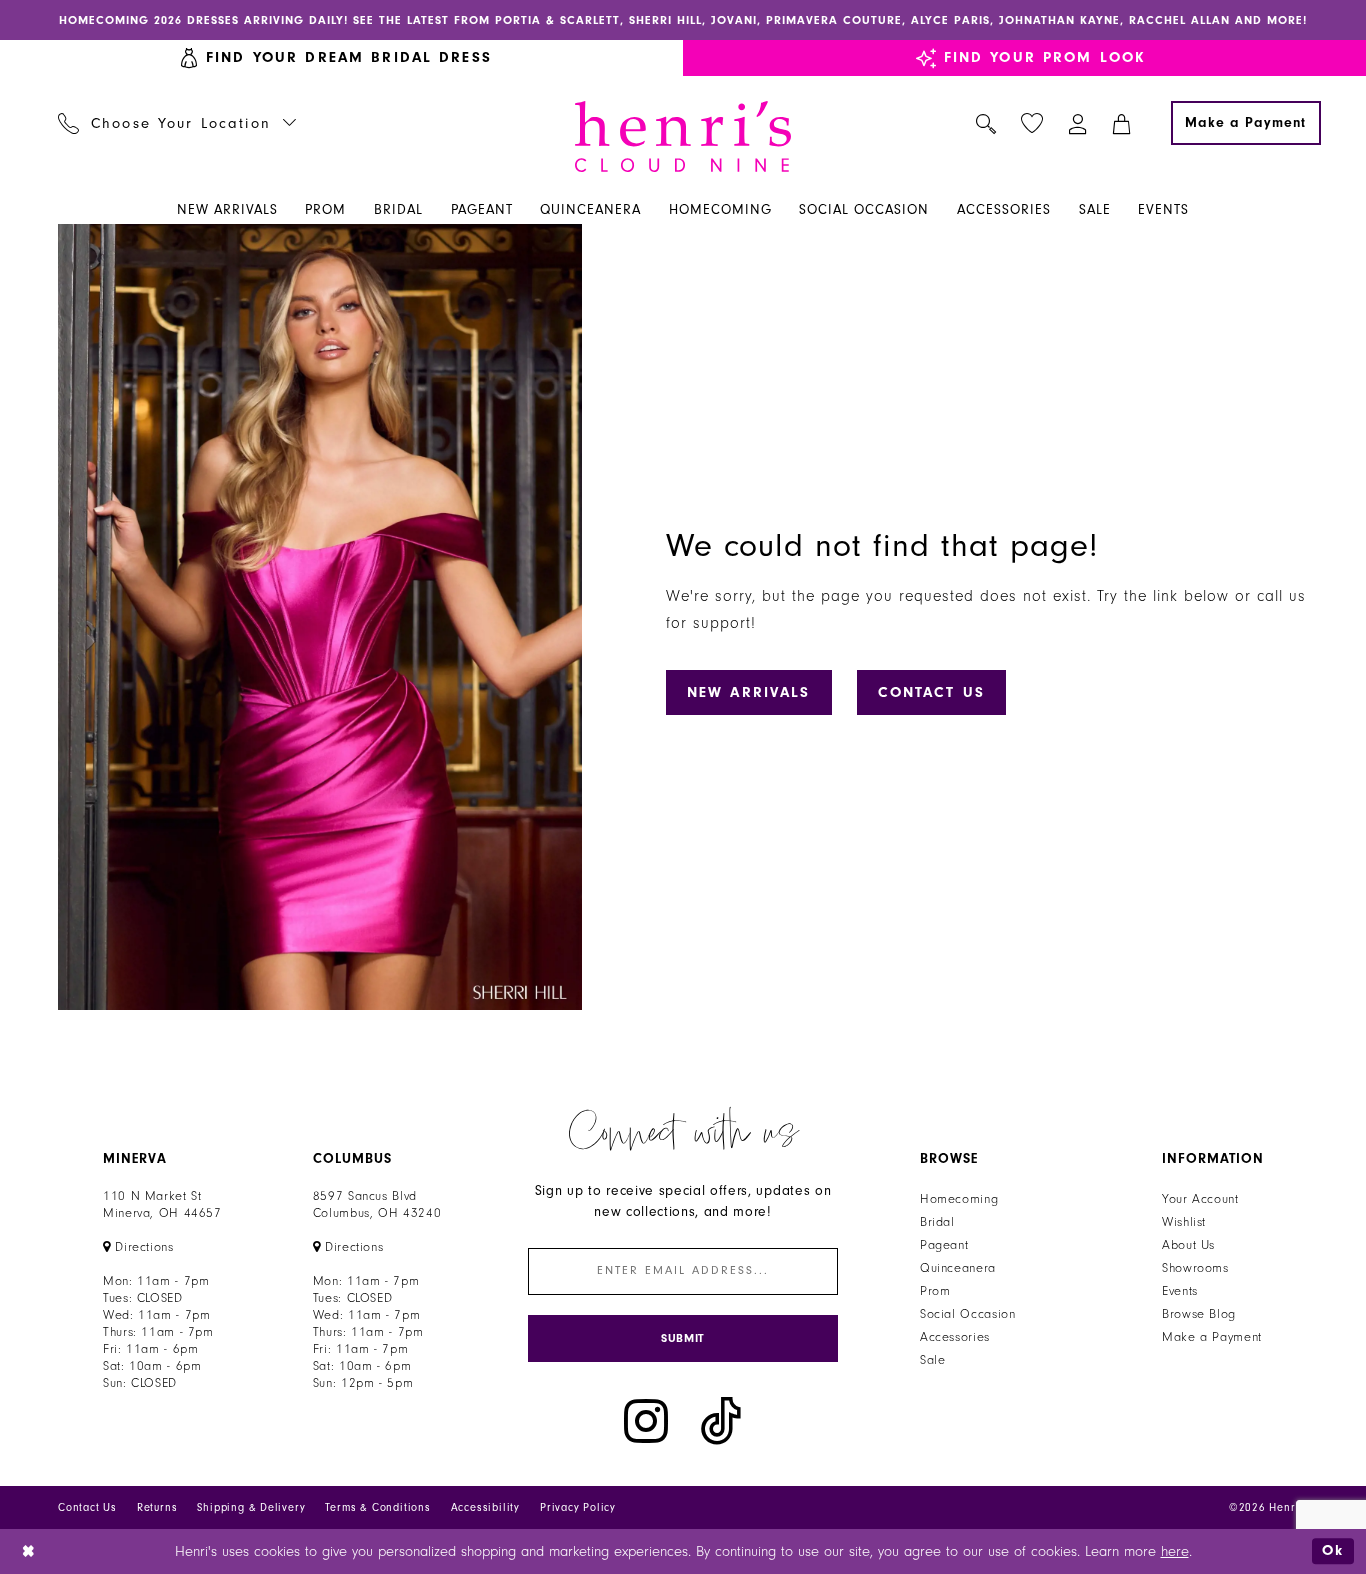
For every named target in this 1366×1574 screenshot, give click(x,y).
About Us (1188, 1245)
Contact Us (931, 692)
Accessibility (485, 1507)
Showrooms (1195, 1268)
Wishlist (1184, 1222)
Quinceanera (958, 1268)
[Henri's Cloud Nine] (683, 136)
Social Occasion (967, 1314)
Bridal (937, 1222)
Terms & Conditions (377, 1507)
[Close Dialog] (29, 1551)
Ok (1333, 1550)
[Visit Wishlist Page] (1032, 123)
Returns (157, 1507)
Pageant (944, 1245)
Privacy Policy (578, 1507)
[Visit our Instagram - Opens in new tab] (646, 1421)
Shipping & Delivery (251, 1507)
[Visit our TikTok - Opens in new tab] (721, 1421)
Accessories (955, 1337)
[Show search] (986, 123)
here (1175, 1551)
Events (1180, 1291)
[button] (1078, 123)
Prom (935, 1291)
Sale (933, 1360)
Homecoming (959, 1199)
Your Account (1200, 1199)
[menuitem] (177, 123)
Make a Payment (1212, 1337)
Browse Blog (1199, 1314)
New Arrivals (749, 692)
